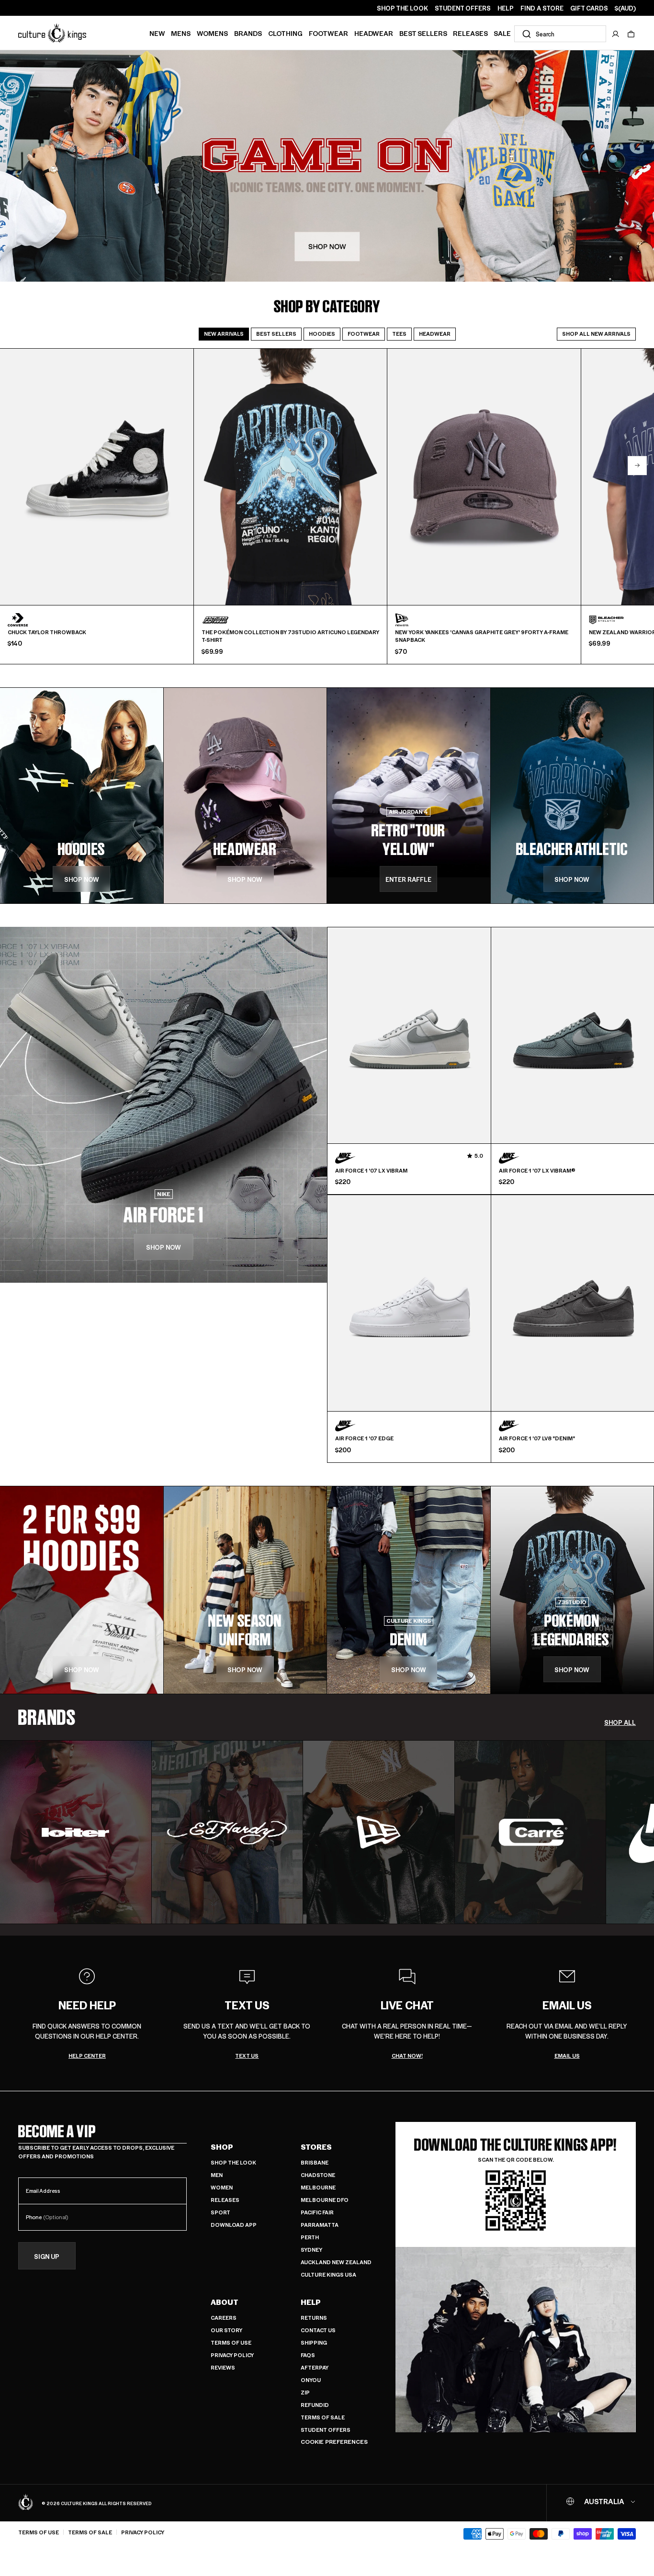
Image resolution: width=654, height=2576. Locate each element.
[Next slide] (637, 466)
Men (217, 2175)
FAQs (308, 2355)
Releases (470, 33)
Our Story (226, 2330)
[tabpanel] (327, 506)
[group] (76, 1832)
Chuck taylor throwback (47, 632)
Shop (222, 2147)
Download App (234, 2225)
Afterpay (315, 2367)
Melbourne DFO (325, 2200)
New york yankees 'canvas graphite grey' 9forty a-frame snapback (482, 636)
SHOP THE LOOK (402, 8)
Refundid (315, 2405)
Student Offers (326, 2430)
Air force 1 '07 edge (364, 1438)
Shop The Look (233, 2162)
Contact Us (318, 2330)
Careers (224, 2318)
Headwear (374, 33)
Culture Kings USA (328, 2274)
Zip (305, 2392)
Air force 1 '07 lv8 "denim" (537, 1438)
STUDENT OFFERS (463, 8)
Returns (314, 2318)
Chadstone (318, 2175)
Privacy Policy (232, 2355)
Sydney (311, 2250)
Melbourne (318, 2187)
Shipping (314, 2342)
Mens (181, 33)
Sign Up (47, 2256)
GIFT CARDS (589, 8)
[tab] (224, 334)
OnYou (311, 2380)
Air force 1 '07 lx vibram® (537, 1171)
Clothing (285, 33)
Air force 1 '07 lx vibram (371, 1171)
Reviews (223, 2367)
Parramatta (320, 2225)
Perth (310, 2237)
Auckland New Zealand (336, 2262)
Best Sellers (423, 33)
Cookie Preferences (334, 2442)
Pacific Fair (317, 2212)
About (225, 2302)
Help (311, 2302)
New (157, 33)
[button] (631, 34)
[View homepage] (52, 33)
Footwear (328, 33)
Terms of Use (231, 2342)
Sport (220, 2212)
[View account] (616, 34)
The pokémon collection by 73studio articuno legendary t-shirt (290, 636)
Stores (316, 2147)
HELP (506, 8)
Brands (248, 33)
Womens (212, 33)
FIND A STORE (542, 8)
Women (222, 2187)
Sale (502, 33)
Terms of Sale (323, 2417)
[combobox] (560, 34)
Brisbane (315, 2162)
